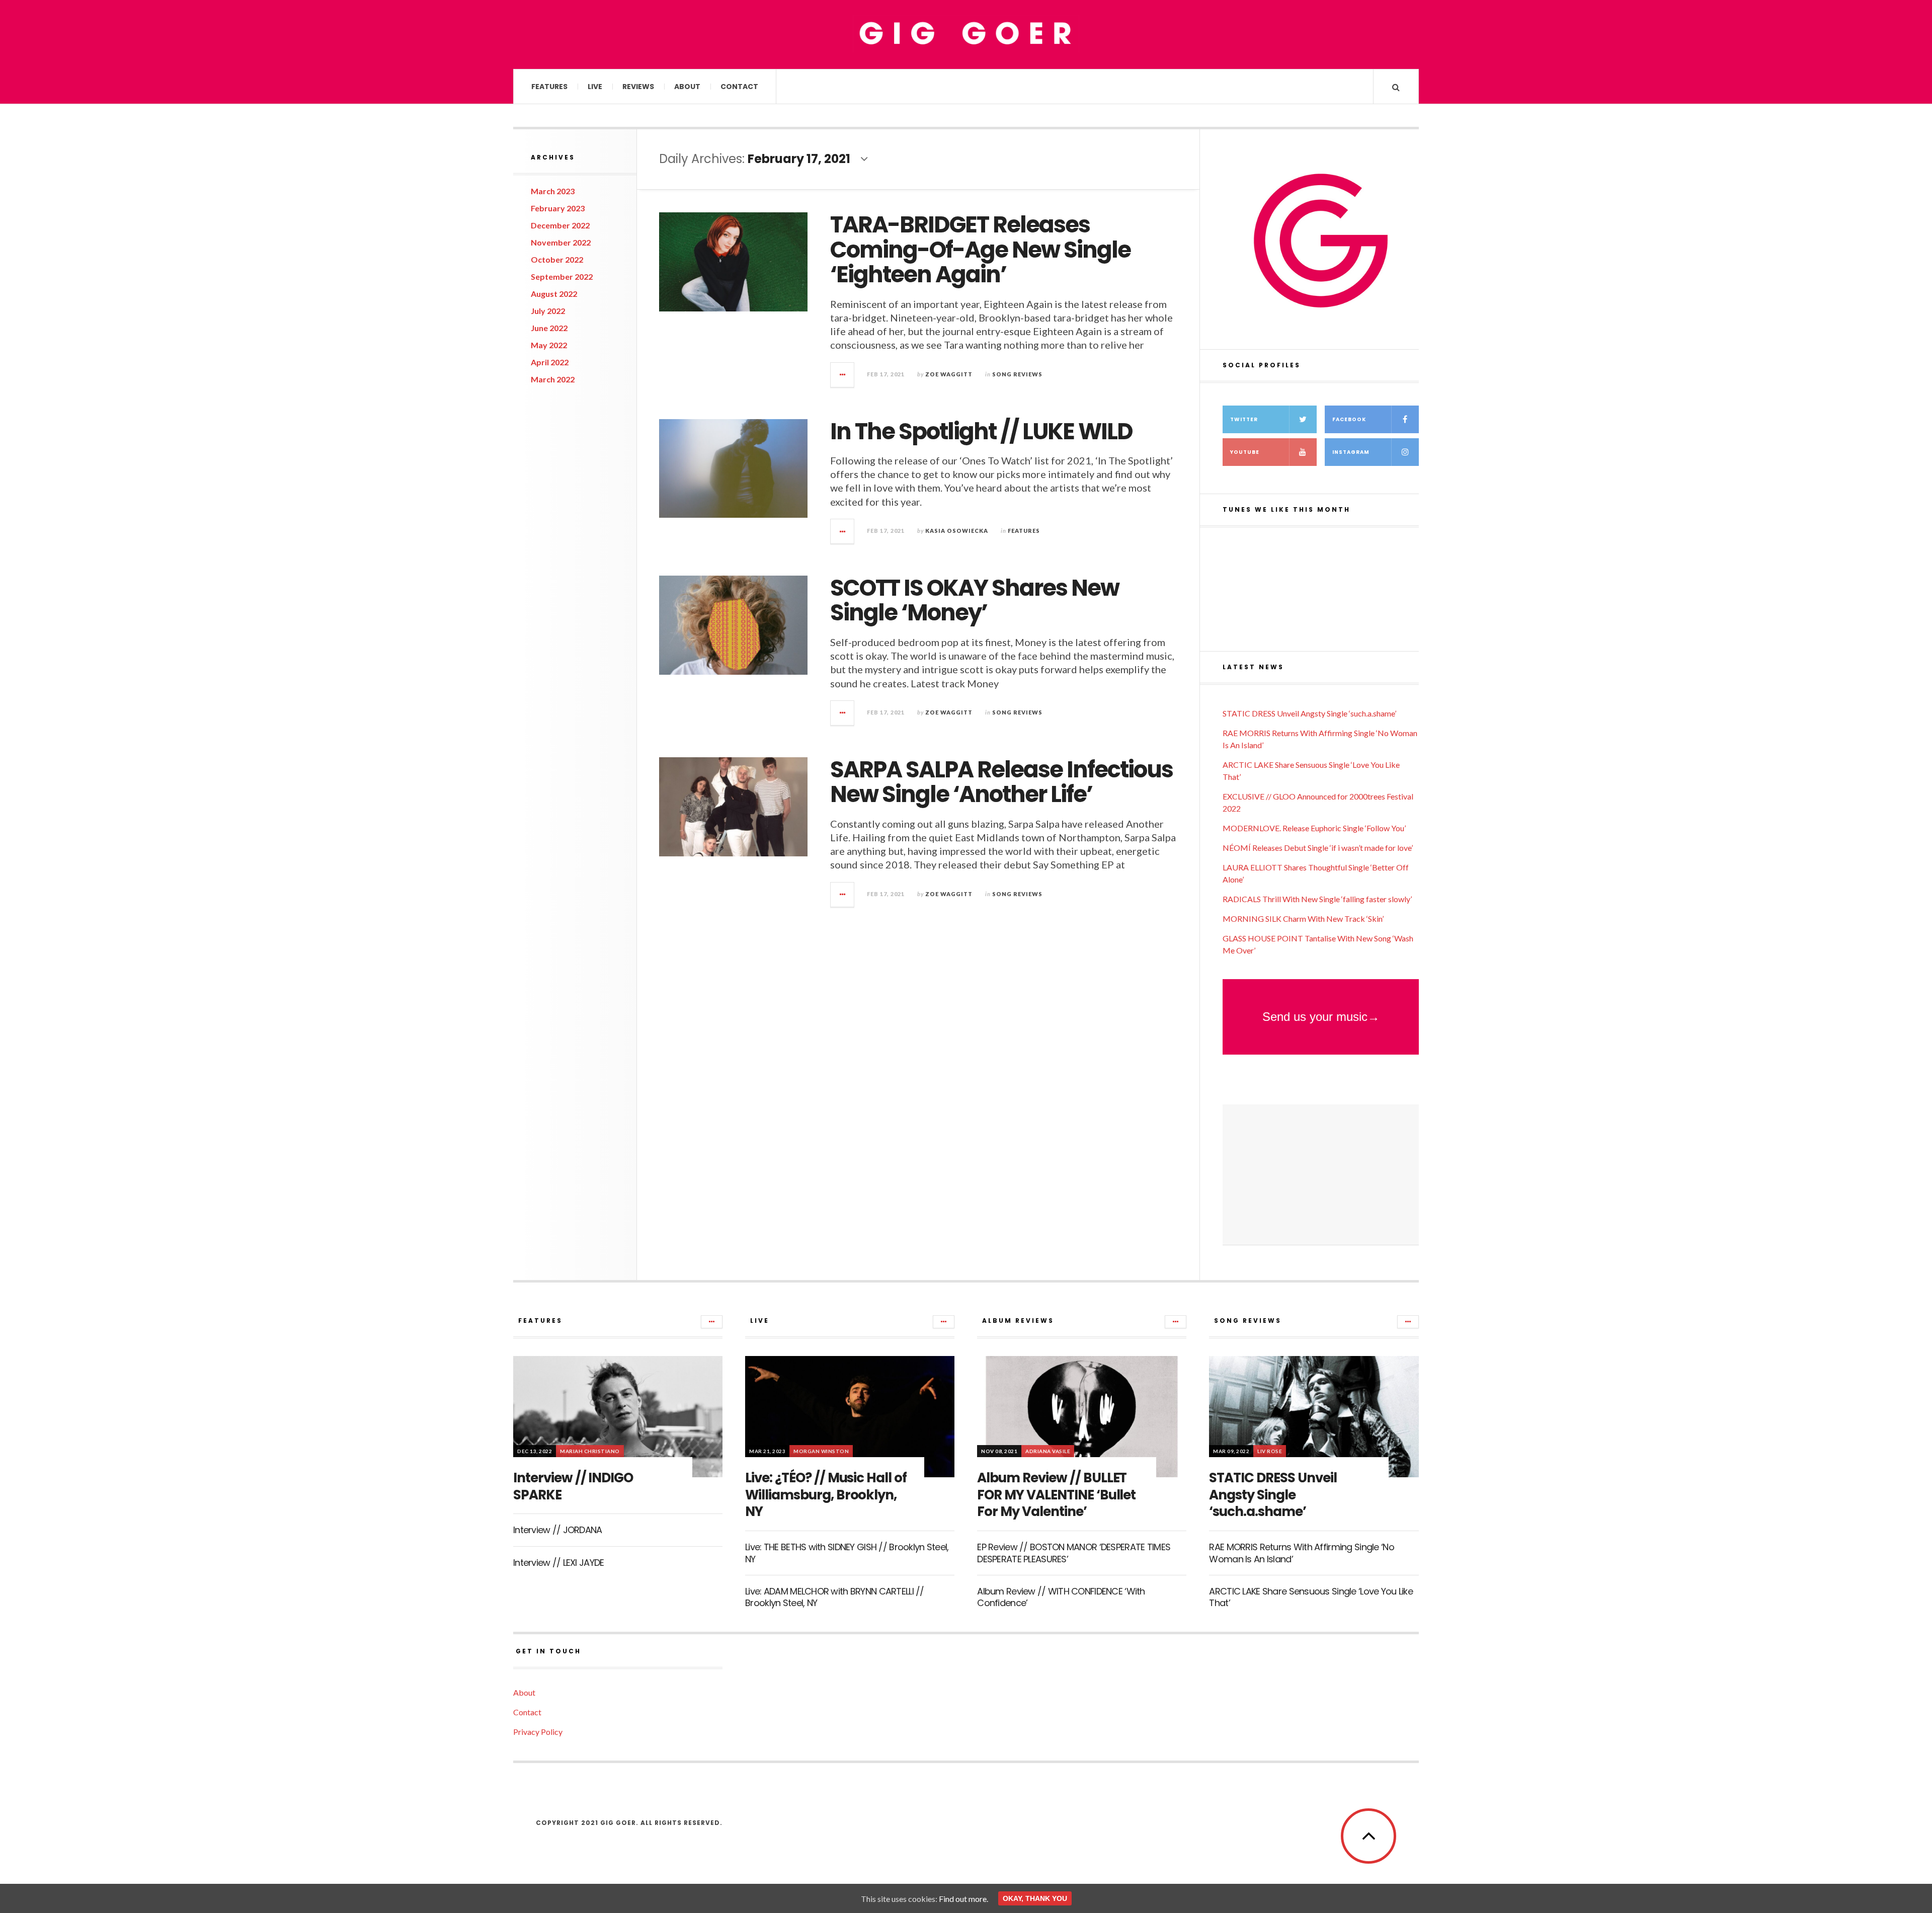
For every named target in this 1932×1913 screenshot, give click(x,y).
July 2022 (548, 311)
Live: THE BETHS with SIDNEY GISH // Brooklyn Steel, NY (847, 1553)
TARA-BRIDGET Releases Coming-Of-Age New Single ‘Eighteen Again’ (980, 250)
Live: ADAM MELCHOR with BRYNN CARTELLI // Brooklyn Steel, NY (834, 1597)
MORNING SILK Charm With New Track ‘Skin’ (1303, 919)
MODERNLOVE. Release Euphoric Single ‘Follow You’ (1314, 828)
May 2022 (549, 345)
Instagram (1351, 452)
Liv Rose (1270, 1451)
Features (549, 87)
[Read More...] (843, 375)
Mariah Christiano (590, 1451)
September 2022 (562, 276)
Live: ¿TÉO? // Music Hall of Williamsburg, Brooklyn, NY (826, 1495)
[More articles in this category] (712, 1322)
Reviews (638, 87)
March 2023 (553, 191)
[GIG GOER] (966, 34)
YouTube (1245, 452)
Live (595, 87)
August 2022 (554, 294)
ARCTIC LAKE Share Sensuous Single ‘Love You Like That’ (1311, 1597)
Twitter (1244, 419)
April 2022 (550, 362)
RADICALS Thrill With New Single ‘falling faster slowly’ (1317, 899)
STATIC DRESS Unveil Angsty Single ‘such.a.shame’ (1309, 713)
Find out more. (963, 1899)
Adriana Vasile (1048, 1451)
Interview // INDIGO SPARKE (573, 1486)
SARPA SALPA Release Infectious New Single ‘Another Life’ (1001, 782)
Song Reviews (1017, 374)
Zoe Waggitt (949, 374)
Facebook (1349, 419)
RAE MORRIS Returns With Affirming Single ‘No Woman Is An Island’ (1301, 1553)
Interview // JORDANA (558, 1530)
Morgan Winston (821, 1451)
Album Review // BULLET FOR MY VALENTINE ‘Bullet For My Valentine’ (1056, 1495)
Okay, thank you (1035, 1898)
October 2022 (557, 259)
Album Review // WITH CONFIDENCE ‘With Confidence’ (1061, 1597)
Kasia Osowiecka (957, 531)
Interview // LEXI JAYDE (558, 1563)
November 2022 (561, 242)
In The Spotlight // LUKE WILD (981, 431)
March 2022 (553, 379)
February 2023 (558, 208)
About (687, 87)
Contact (739, 87)
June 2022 (549, 328)
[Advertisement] (1321, 1175)
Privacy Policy (538, 1732)
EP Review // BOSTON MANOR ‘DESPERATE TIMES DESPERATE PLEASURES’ (1074, 1553)
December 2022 (560, 225)
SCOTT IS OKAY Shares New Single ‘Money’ (975, 601)
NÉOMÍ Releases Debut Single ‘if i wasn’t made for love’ (1318, 848)
